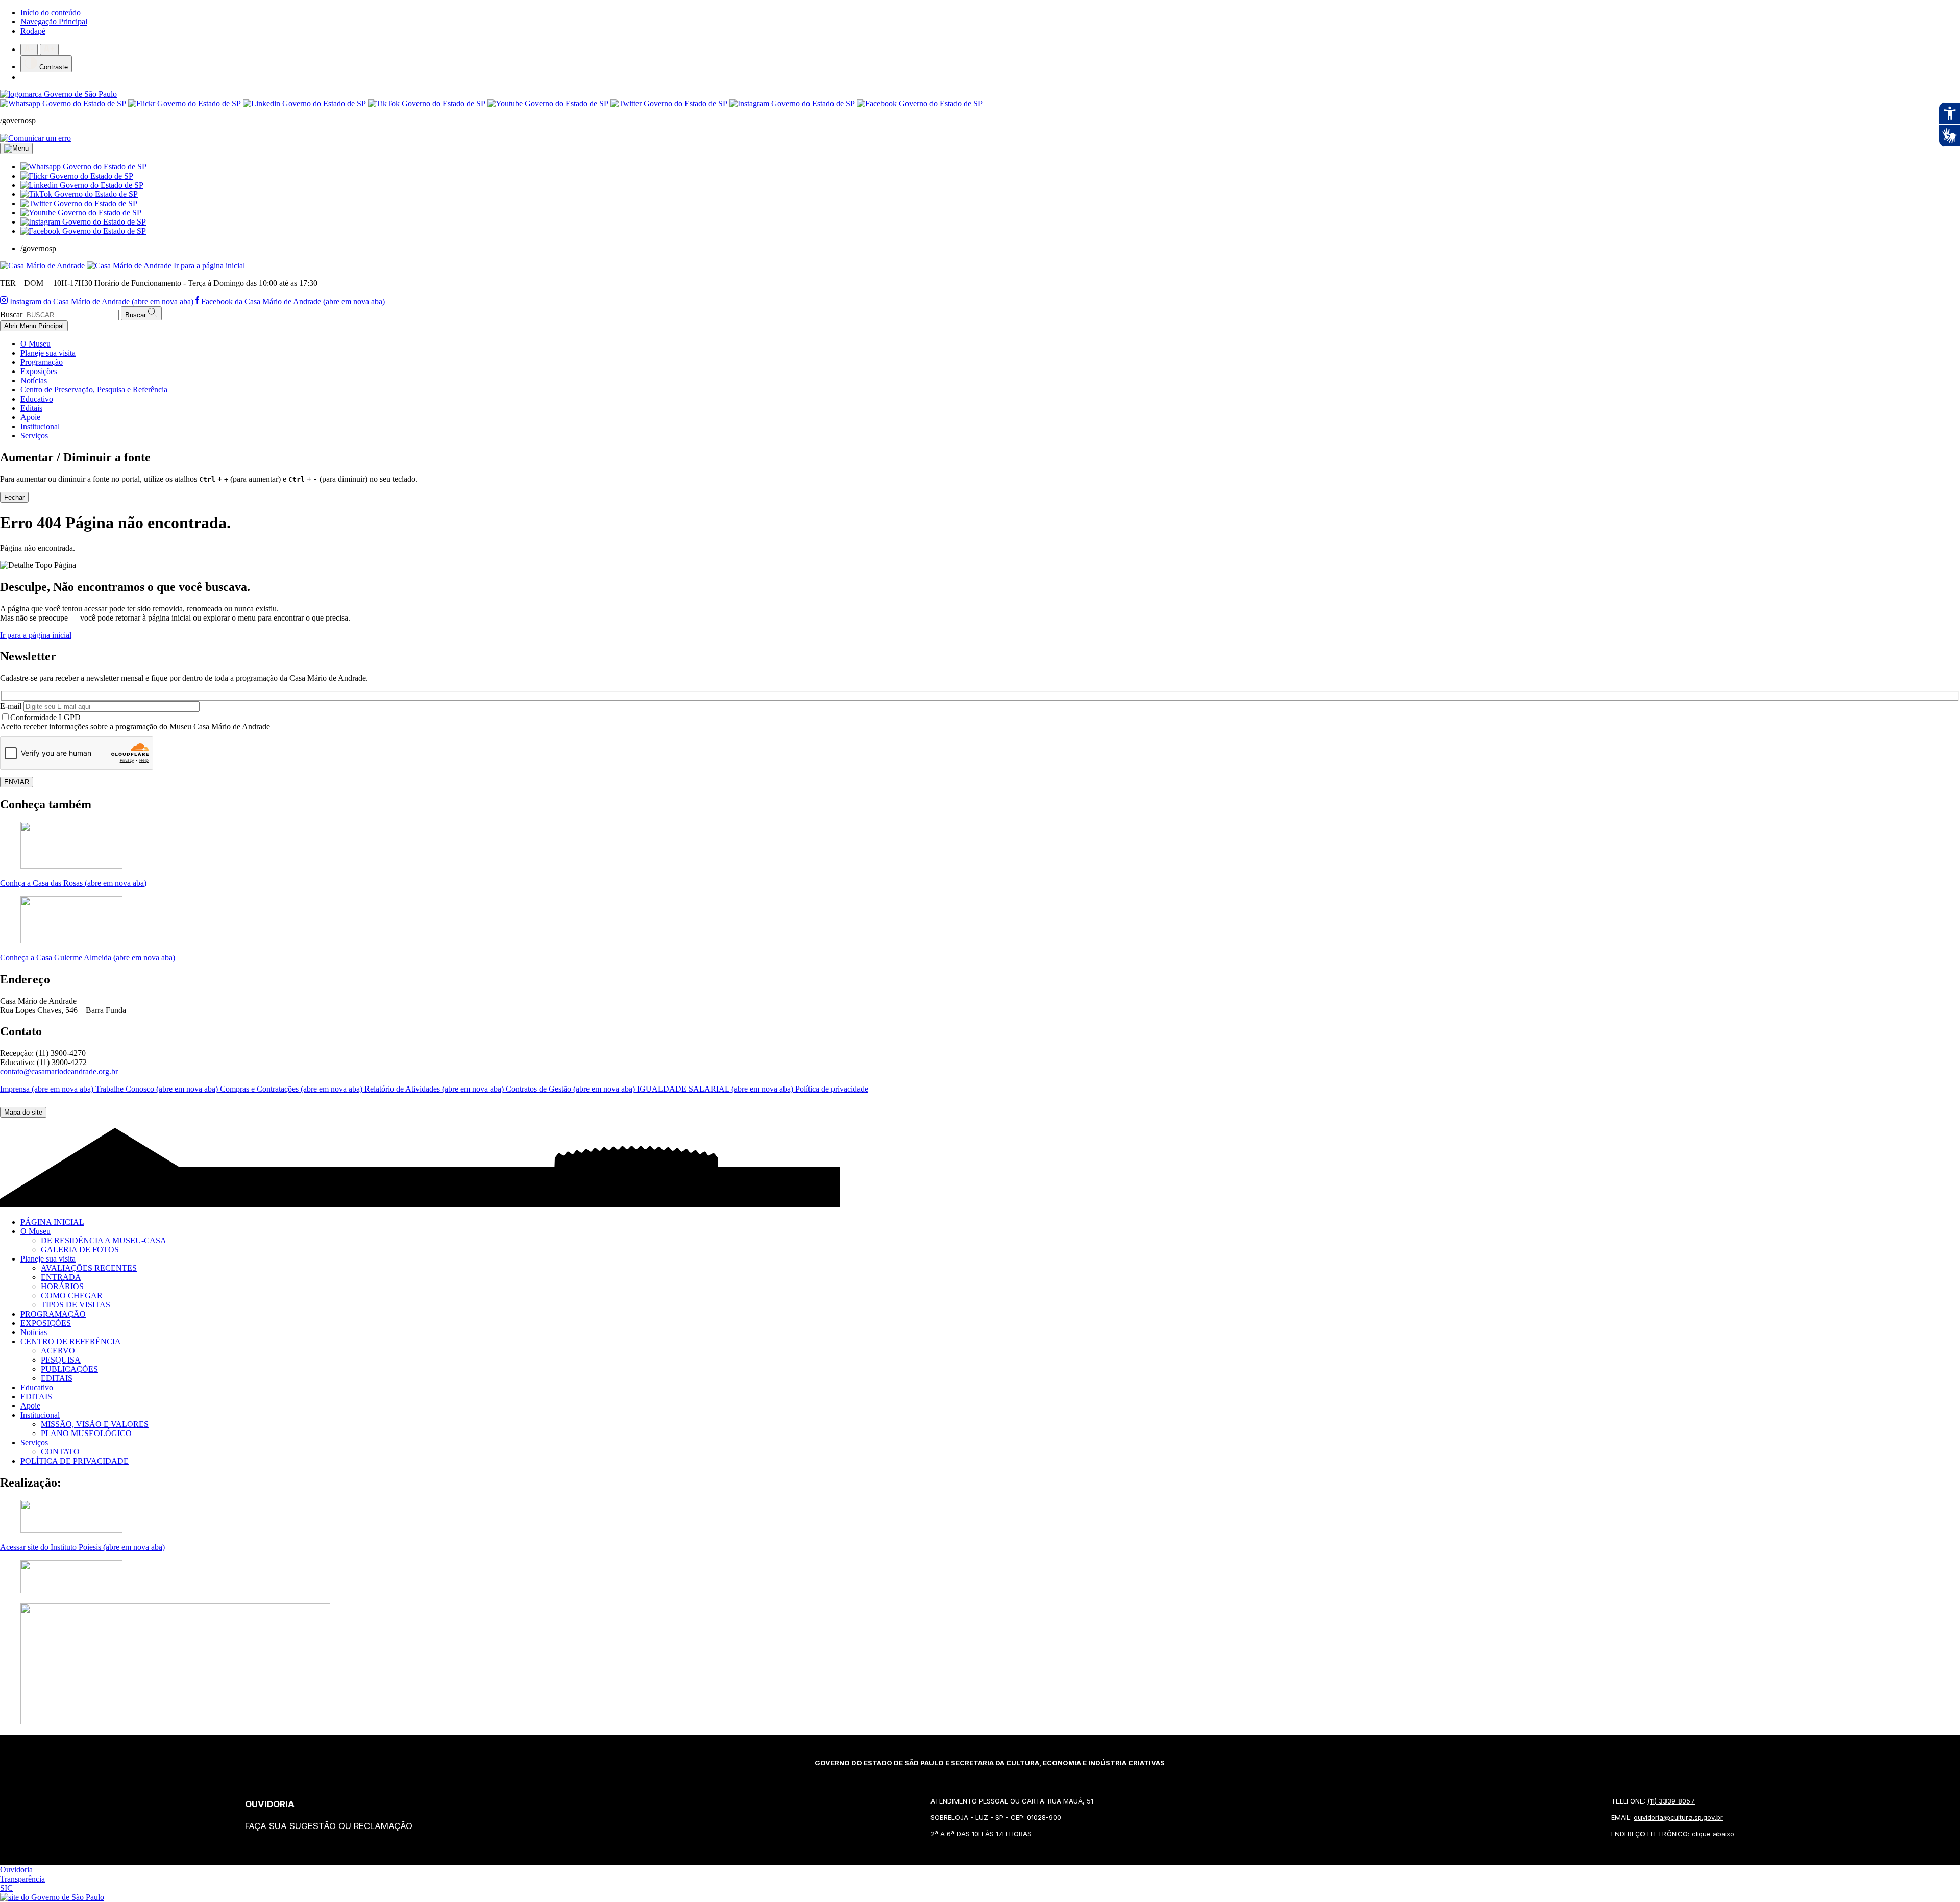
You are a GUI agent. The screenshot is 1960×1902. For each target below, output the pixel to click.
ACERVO (58, 1351)
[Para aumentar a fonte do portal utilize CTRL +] (49, 50)
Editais (31, 408)
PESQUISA (61, 1360)
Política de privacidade (832, 1089)
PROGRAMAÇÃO (53, 1314)
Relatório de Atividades (435, 1089)
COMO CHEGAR (72, 1295)
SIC (6, 1888)
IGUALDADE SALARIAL (716, 1089)
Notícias (34, 380)
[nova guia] (35, 138)
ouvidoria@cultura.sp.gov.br (1678, 1817)
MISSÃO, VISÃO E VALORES (95, 1424)
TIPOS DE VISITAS (76, 1305)
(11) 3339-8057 (1671, 1801)
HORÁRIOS (62, 1286)
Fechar (14, 497)
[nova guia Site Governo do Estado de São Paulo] (58, 94)
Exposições (39, 371)
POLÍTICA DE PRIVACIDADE (75, 1461)
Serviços (34, 436)
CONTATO (60, 1452)
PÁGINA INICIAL (52, 1222)
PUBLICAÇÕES (69, 1369)
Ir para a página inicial (36, 635)
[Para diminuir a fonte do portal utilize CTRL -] (29, 50)
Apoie (30, 417)
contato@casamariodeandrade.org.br (59, 1071)
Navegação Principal (54, 22)
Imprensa (48, 1089)
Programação (42, 362)
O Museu (35, 344)
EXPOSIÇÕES (46, 1323)
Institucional (40, 426)
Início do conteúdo (51, 13)
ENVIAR (17, 782)
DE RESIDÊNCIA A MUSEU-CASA (104, 1240)
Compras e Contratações (292, 1089)
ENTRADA (61, 1277)
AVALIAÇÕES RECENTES (89, 1268)
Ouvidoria (16, 1870)
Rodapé (33, 31)
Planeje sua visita (48, 353)
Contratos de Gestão (571, 1089)
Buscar (11, 315)
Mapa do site (23, 1112)
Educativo (37, 399)
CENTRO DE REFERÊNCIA (71, 1341)
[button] (83, 167)
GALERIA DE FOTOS (80, 1250)
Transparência (22, 1879)
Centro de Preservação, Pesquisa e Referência (94, 390)
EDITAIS (57, 1378)
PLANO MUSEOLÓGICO (86, 1433)
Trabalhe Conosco (158, 1089)
